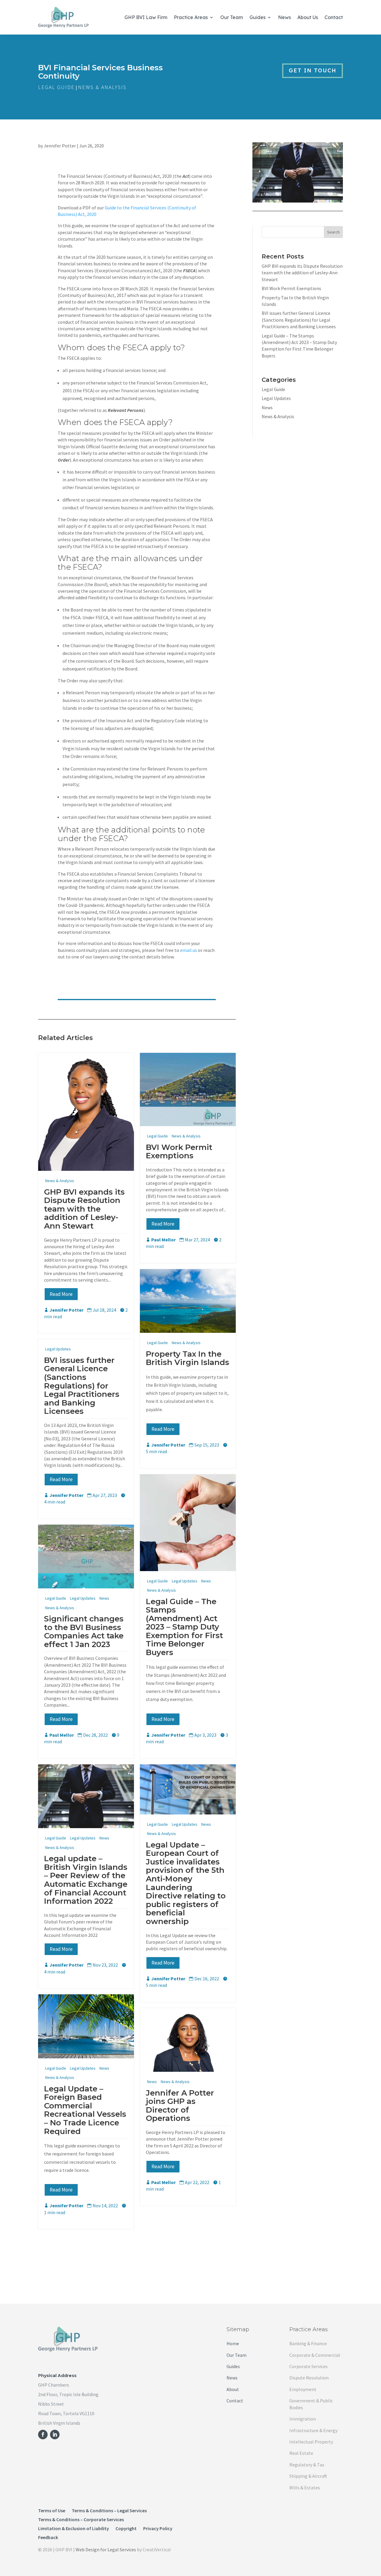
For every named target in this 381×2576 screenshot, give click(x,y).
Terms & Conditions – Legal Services (109, 2511)
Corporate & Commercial (315, 2355)
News (284, 17)
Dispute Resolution (309, 2378)
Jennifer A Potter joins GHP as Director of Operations (180, 2106)
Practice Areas (191, 17)
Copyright (126, 2529)
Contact (334, 17)
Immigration (303, 2419)
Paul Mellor (163, 1240)
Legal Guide (56, 87)
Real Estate (301, 2453)
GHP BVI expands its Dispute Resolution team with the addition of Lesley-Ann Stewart (84, 1209)
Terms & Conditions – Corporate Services (81, 2520)
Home (233, 2343)
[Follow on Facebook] (43, 2435)
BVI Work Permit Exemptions (179, 1152)
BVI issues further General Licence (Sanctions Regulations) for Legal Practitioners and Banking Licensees (82, 1386)
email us (189, 950)
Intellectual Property (311, 2442)
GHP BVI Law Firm (146, 17)
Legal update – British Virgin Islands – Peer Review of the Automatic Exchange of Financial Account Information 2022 (86, 1880)
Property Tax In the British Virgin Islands (188, 1358)
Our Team (232, 17)
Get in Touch (313, 70)
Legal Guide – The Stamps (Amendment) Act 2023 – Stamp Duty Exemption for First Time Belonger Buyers (184, 1627)
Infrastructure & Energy (313, 2430)
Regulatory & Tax (307, 2465)
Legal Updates (58, 1349)
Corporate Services (309, 2366)
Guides (257, 17)
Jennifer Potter (60, 146)
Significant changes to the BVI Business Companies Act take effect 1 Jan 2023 (84, 1632)
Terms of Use (52, 2511)
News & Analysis (102, 87)
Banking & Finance (308, 2343)
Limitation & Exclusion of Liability (74, 2529)
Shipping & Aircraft (308, 2476)
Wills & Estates (305, 2488)
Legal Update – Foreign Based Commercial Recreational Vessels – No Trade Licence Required (85, 2110)
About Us (308, 17)
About (233, 2389)
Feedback (48, 2538)
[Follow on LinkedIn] (55, 2435)
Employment (303, 2389)
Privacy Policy (158, 2529)
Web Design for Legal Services (106, 2549)
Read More (61, 1294)
